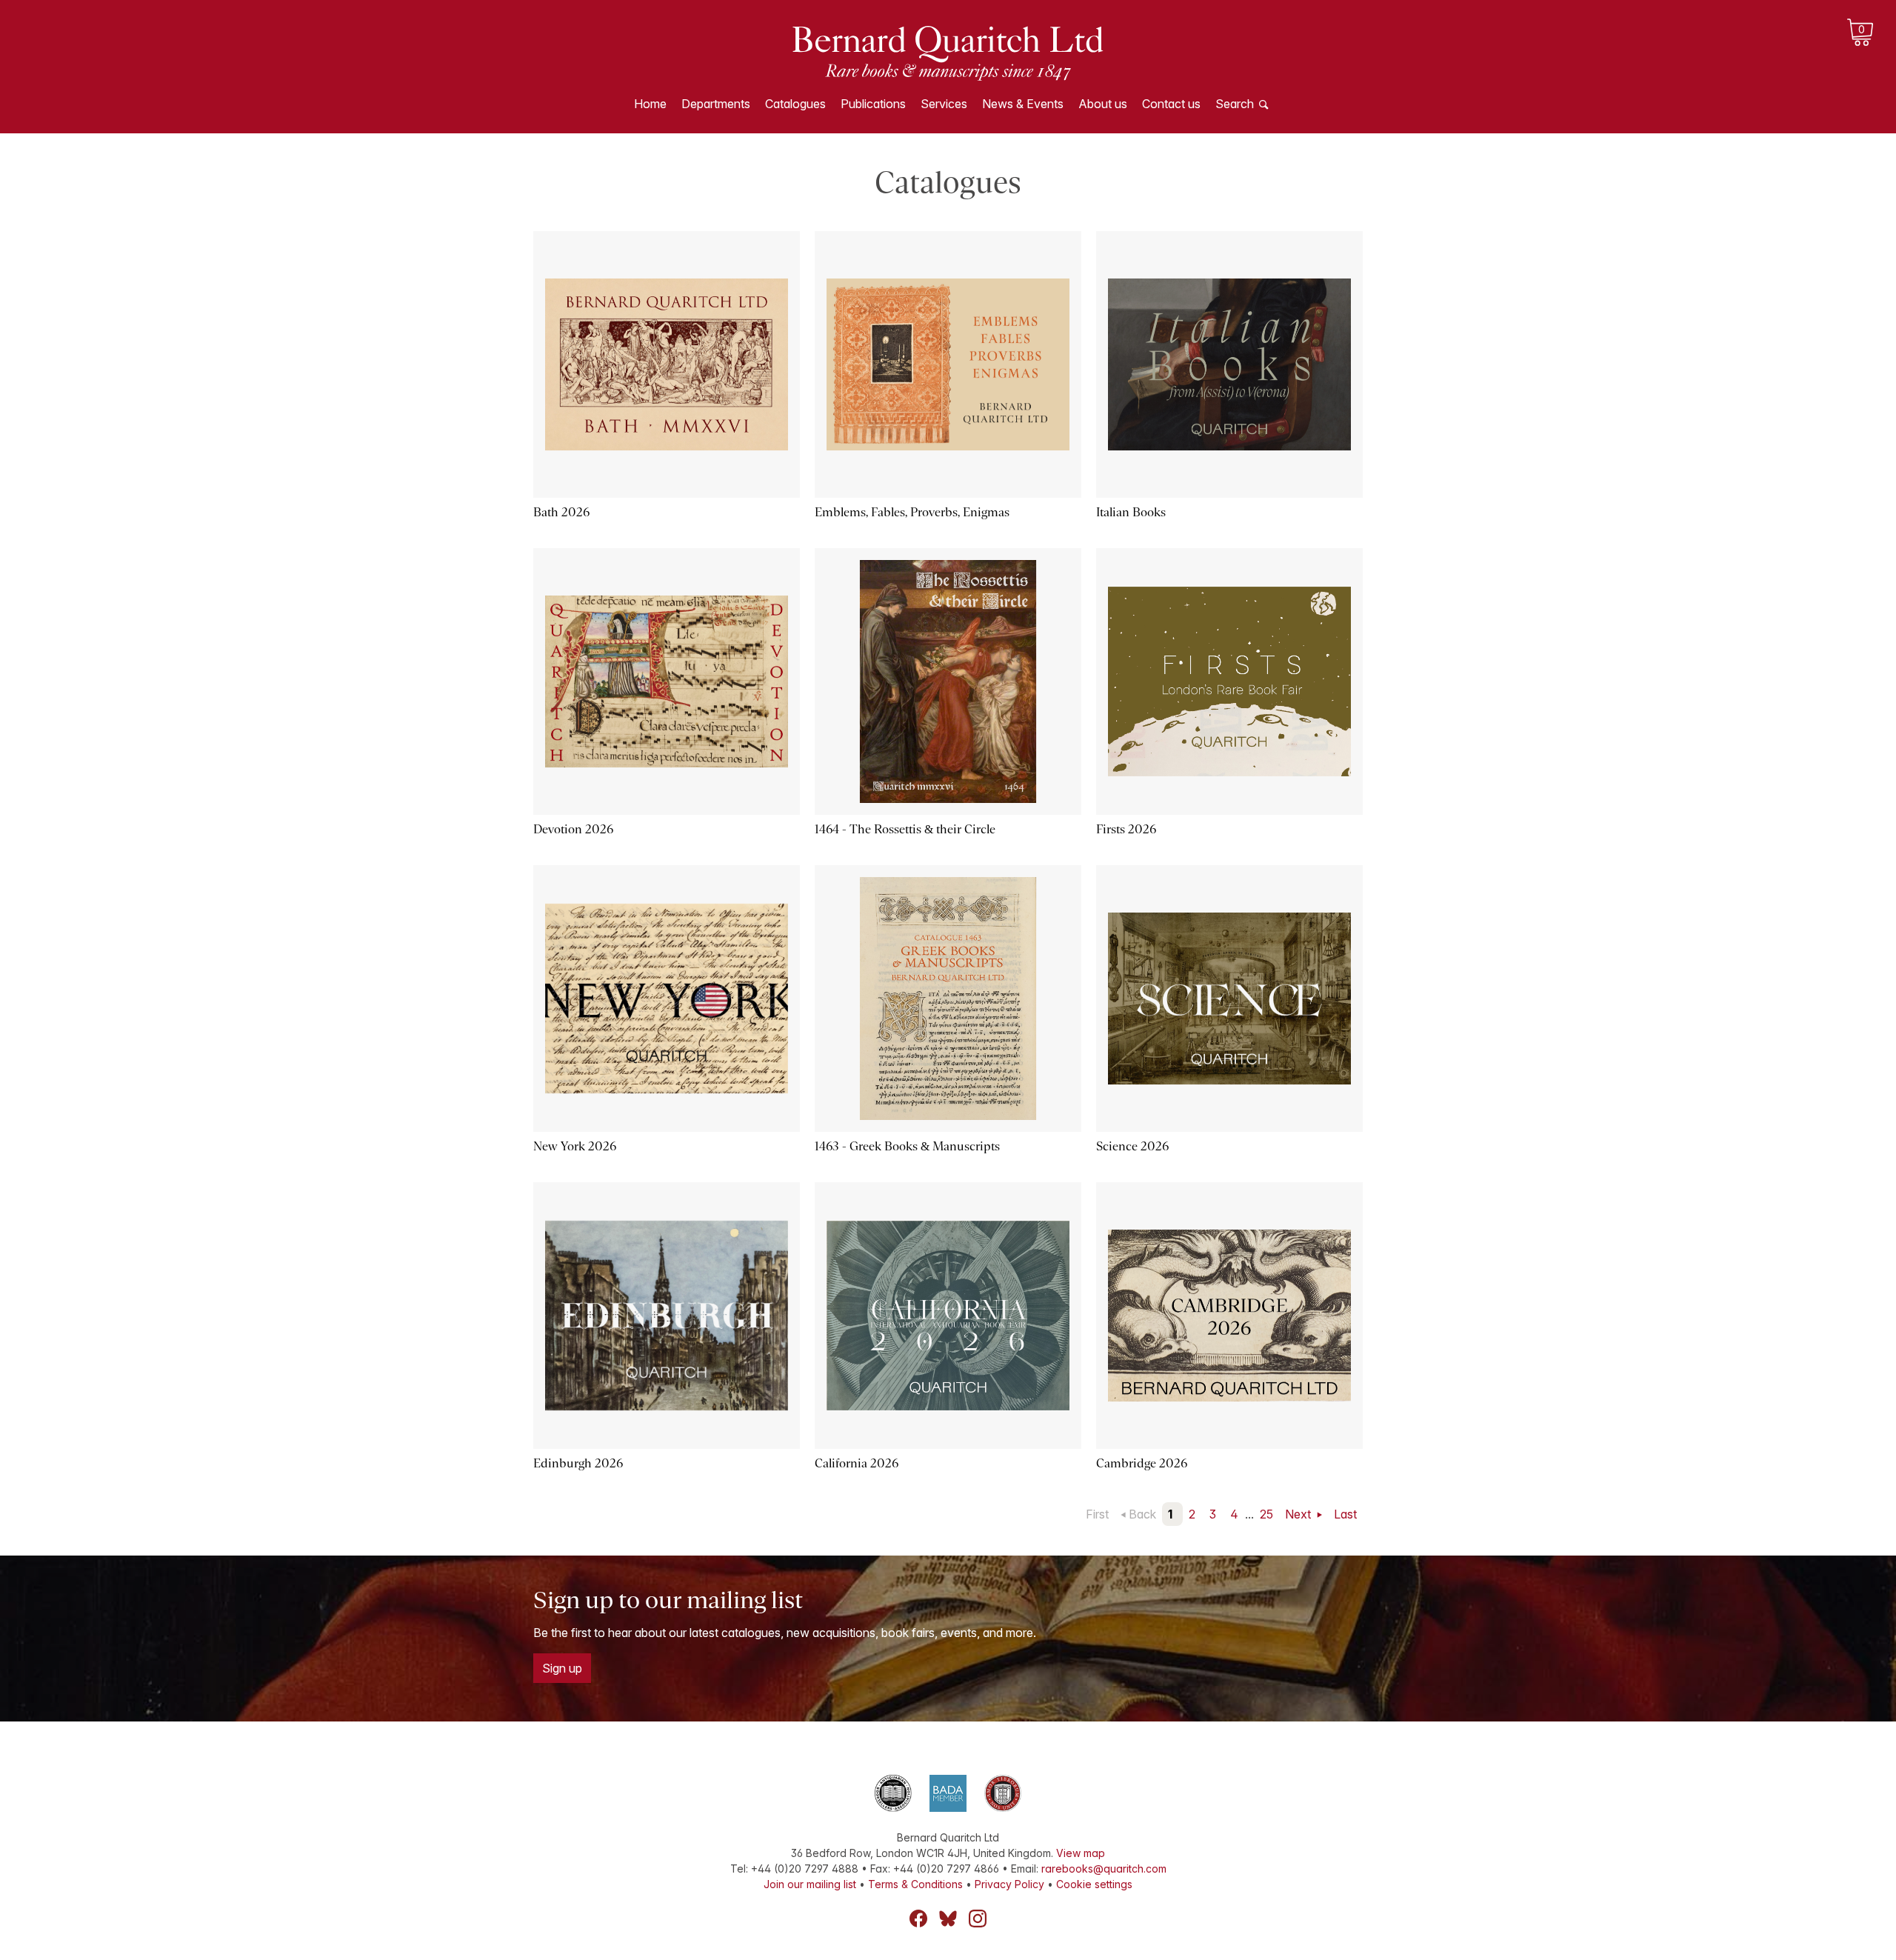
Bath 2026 (561, 512)
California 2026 (857, 1463)
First (1097, 1514)
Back (1142, 1514)
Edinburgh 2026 (578, 1463)
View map (1081, 1853)
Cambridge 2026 (1142, 1463)
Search (1235, 104)
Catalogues (795, 104)
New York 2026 (575, 1146)
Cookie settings (1094, 1884)
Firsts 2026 (1126, 829)
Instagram (978, 1919)
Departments (716, 104)
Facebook (918, 1919)
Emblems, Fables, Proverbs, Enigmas (912, 512)
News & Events (1023, 104)
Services (944, 104)
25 (1266, 1514)
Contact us (1171, 104)
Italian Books (1131, 512)
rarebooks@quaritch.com (1104, 1869)
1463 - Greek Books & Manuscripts (907, 1146)
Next (1299, 1514)
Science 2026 (1132, 1146)
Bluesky (948, 1919)
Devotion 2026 (573, 829)
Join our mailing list (810, 1884)
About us (1103, 104)
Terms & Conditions (915, 1884)
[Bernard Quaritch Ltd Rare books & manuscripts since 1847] (948, 52)
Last (1345, 1514)
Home (650, 104)
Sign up (562, 1668)
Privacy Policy (1009, 1884)
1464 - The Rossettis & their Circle (905, 829)
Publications (873, 104)
